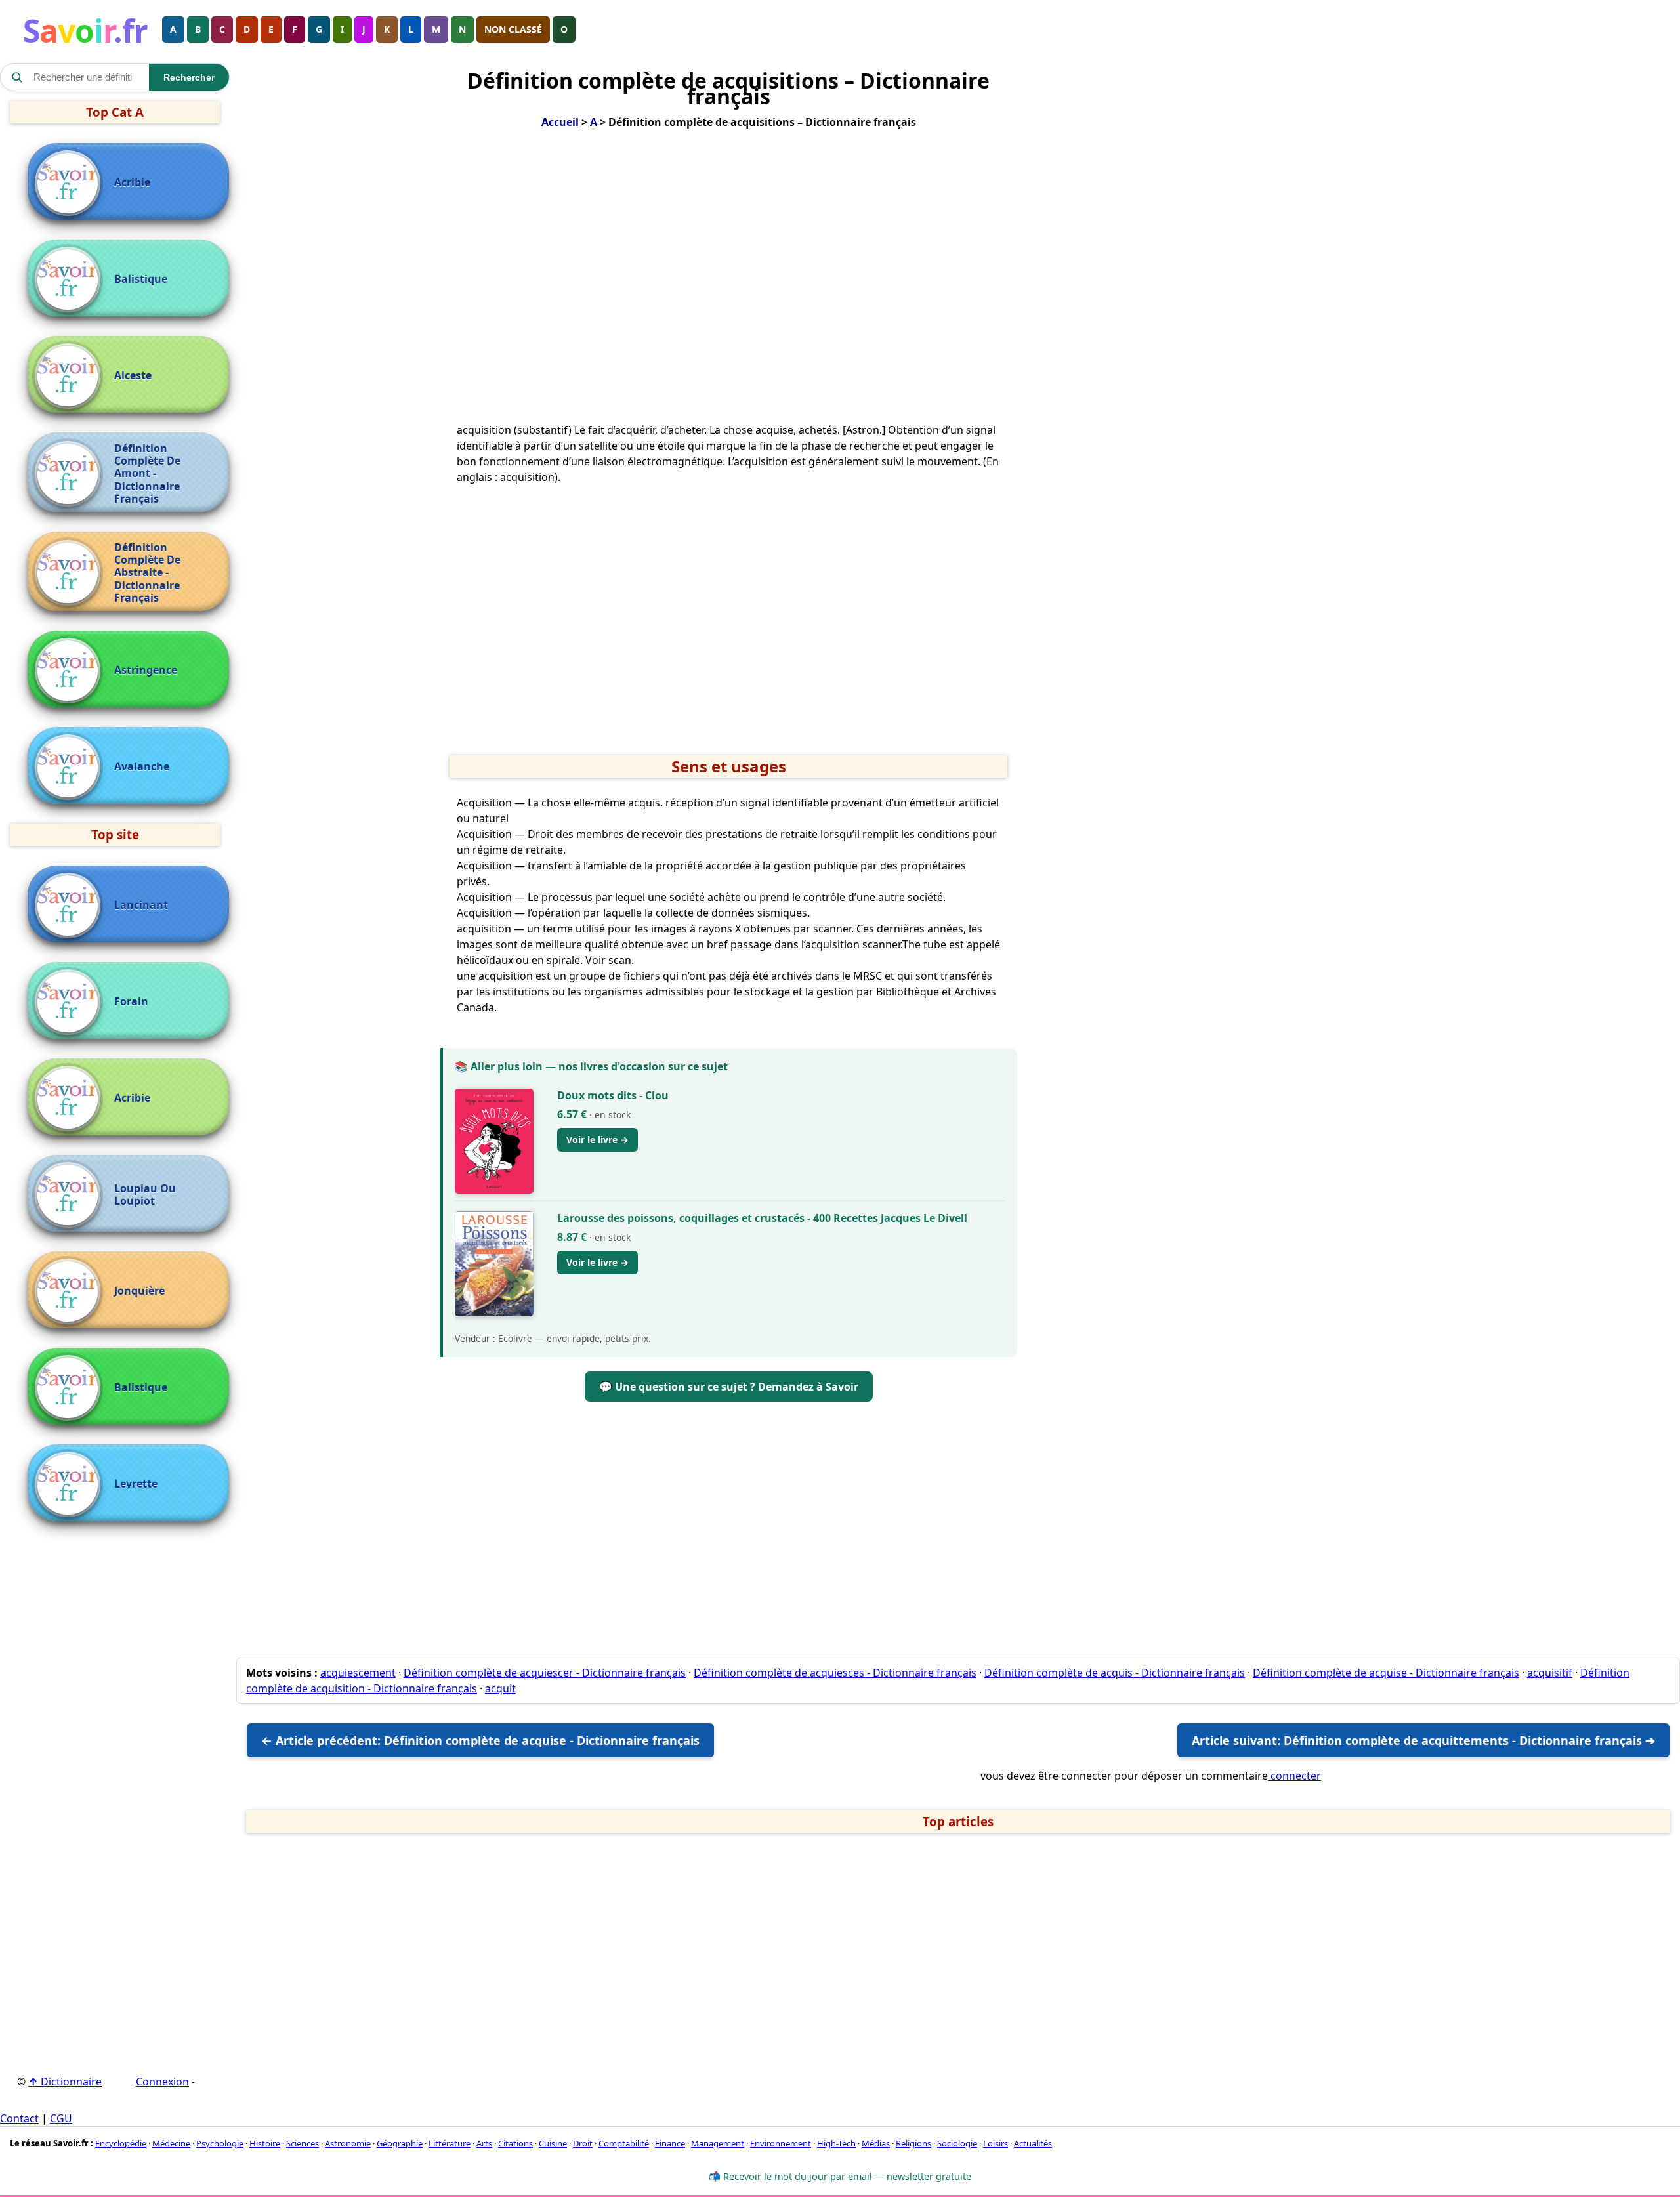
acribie (132, 183)
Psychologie (220, 2143)
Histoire (265, 2143)
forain (131, 1002)
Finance (670, 2143)
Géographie (400, 2143)
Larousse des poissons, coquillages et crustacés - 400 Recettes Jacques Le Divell (762, 1218)
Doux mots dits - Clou (613, 1095)
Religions (913, 2143)
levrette (136, 1484)
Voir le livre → (598, 1140)
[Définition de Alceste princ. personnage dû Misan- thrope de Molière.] (71, 376)
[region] (728, 276)
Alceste (133, 376)
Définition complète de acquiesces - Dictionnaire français (835, 1673)
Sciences (303, 2143)
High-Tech (836, 2143)
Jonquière (139, 1291)
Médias (876, 2143)
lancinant (141, 905)
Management (718, 2143)
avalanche (142, 767)
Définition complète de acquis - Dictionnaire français (1115, 1673)
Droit (583, 2143)
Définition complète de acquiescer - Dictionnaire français (545, 1673)
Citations (515, 2143)
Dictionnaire (65, 2082)
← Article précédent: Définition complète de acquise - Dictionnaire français (480, 1740)
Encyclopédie (121, 2143)
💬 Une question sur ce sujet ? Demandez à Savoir (729, 1387)
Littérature (450, 2143)
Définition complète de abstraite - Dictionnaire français (147, 573)
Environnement (781, 2143)
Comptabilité (624, 2143)
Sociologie (957, 2143)
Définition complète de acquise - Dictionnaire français (1386, 1673)
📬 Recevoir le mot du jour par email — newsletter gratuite (840, 2176)
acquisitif (1550, 1673)
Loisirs (996, 2143)
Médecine (171, 2143)
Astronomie (348, 2143)
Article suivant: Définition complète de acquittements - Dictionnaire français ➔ (1423, 1740)
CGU (61, 2118)
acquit (500, 1688)
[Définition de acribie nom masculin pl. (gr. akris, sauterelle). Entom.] (71, 183)
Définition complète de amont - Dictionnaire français (147, 474)
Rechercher (189, 77)
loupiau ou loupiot (145, 1195)
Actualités (1033, 2143)
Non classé (513, 29)
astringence (146, 670)
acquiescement (358, 1673)
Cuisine (553, 2143)
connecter (1294, 1776)
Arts (484, 2143)
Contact (19, 2118)
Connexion (162, 2082)
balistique (141, 279)
